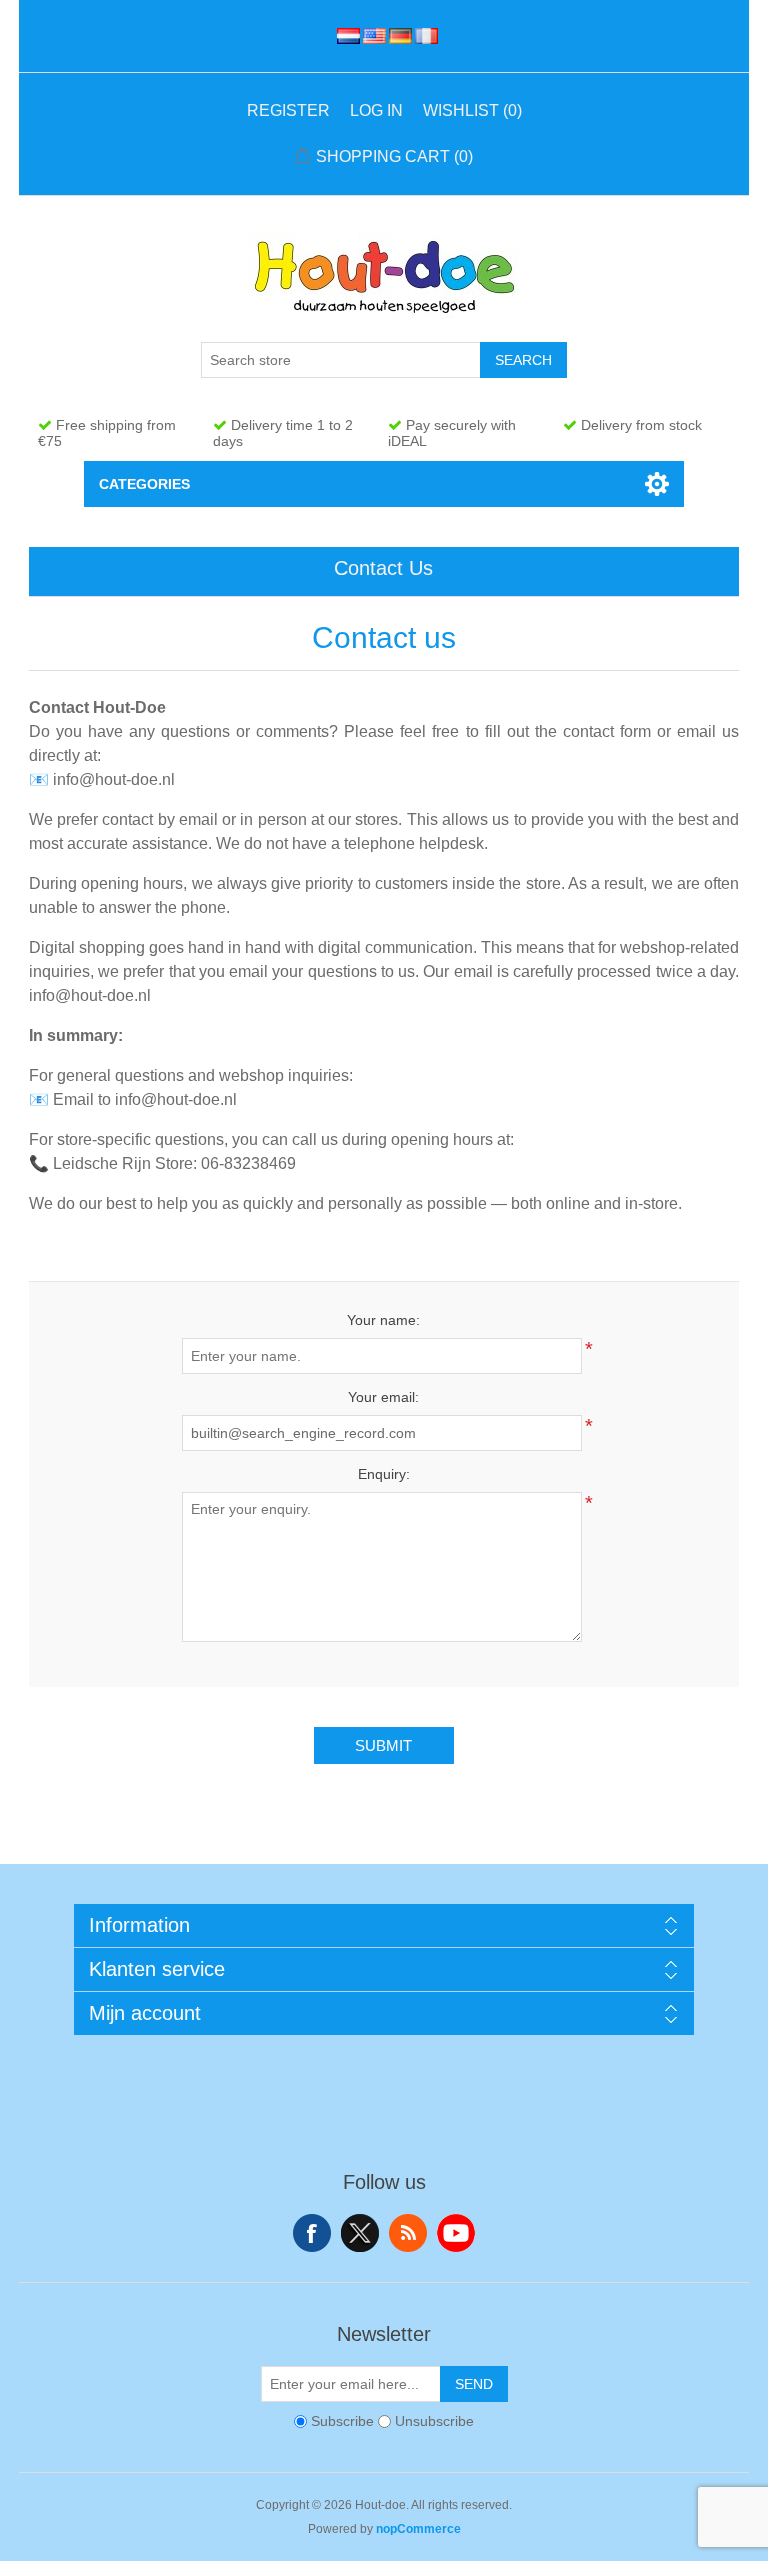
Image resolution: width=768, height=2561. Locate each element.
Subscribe (342, 2421)
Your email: (383, 1397)
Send (474, 2384)
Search (523, 360)
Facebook (312, 2233)
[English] (371, 36)
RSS (408, 2233)
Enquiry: (384, 1474)
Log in (376, 110)
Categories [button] (144, 484)
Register (288, 110)
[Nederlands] (345, 36)
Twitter (360, 2233)
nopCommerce (418, 2529)
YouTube (456, 2233)
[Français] (423, 36)
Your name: (383, 1320)
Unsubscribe (434, 2421)
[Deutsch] (397, 36)
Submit (383, 1745)
